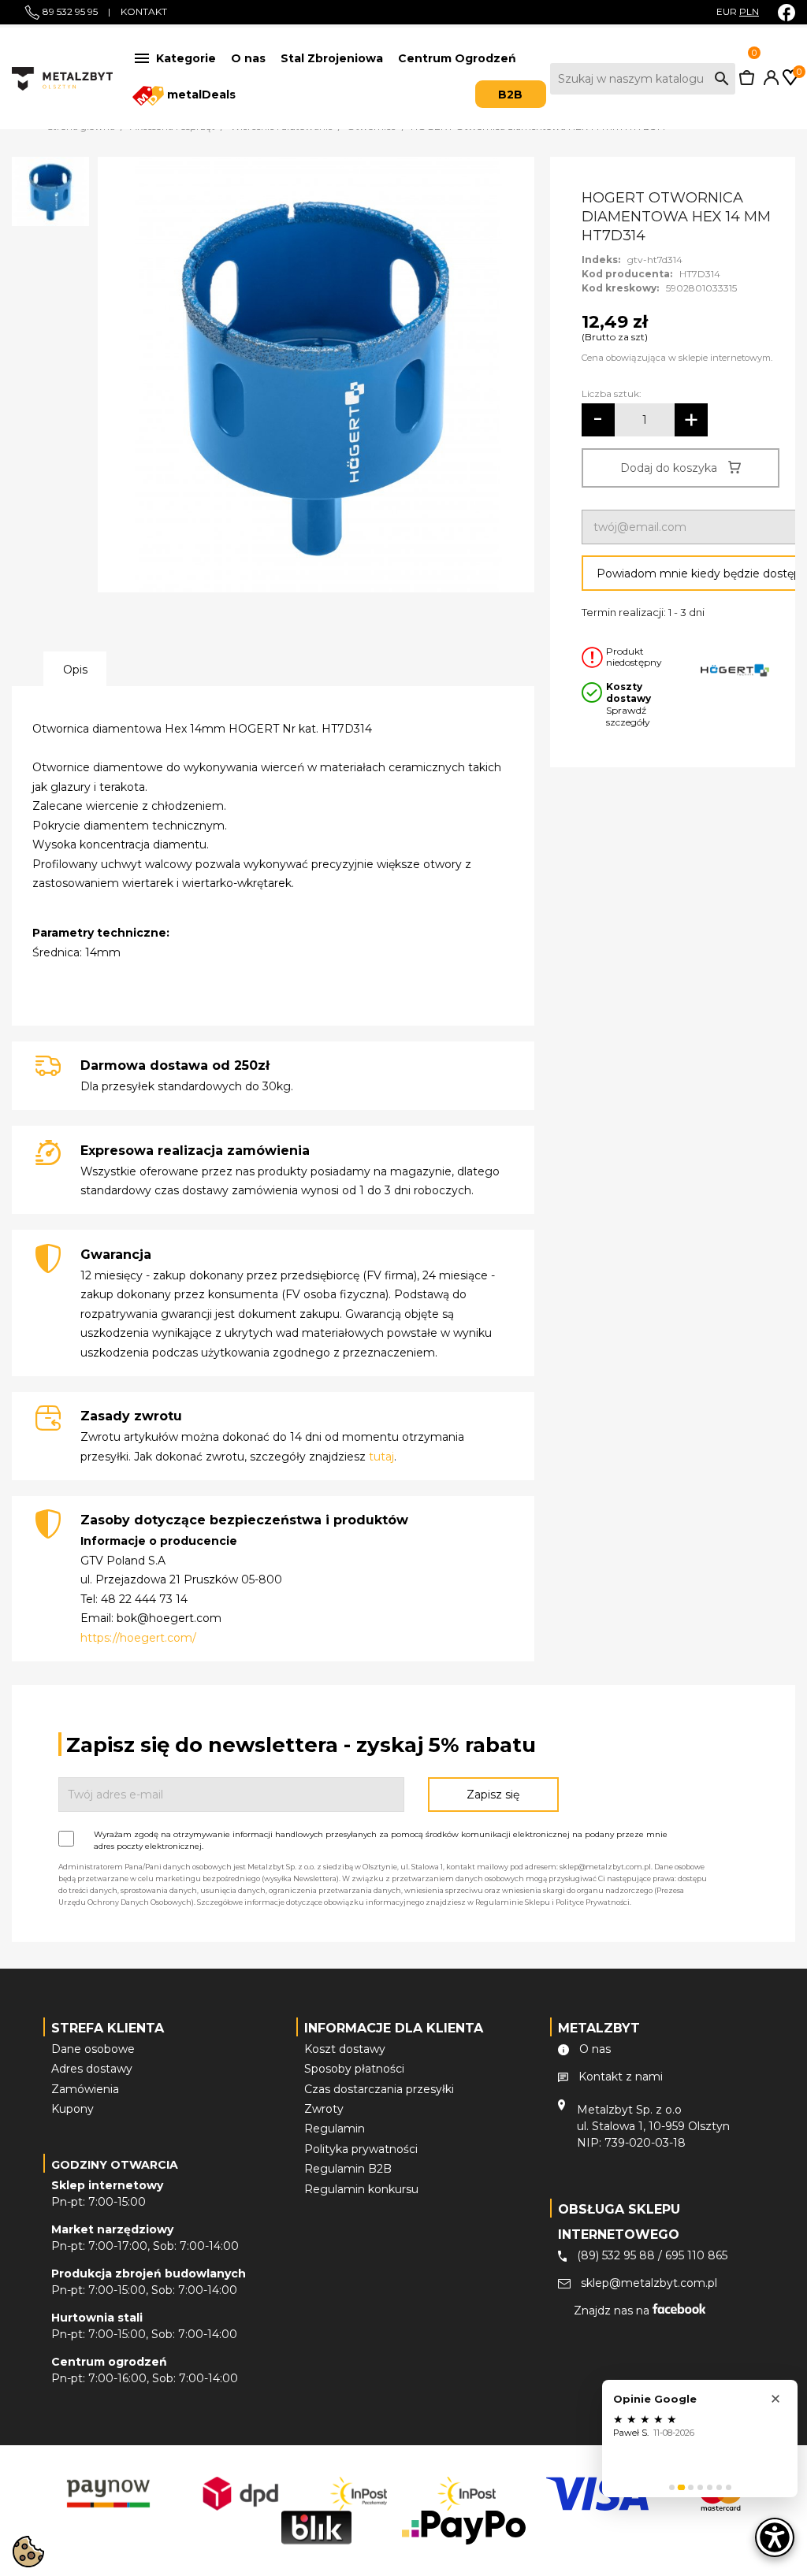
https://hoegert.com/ (138, 1638)
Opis (75, 670)
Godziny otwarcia (115, 2165)
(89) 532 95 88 (616, 2255)
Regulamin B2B (348, 2169)
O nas (248, 58)
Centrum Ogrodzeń (457, 58)
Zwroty (324, 2109)
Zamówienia (85, 2089)
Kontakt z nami (621, 2077)
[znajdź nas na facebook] (787, 12)
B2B (510, 95)
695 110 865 (696, 2255)
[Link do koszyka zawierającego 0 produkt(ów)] (747, 81)
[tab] (672, 2487)
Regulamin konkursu (361, 2189)
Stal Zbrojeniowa (332, 58)
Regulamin (335, 2129)
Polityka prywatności (361, 2149)
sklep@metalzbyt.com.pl (649, 2283)
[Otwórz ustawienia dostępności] (775, 2537)
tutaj (381, 1457)
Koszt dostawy (345, 2049)
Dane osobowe (93, 2049)
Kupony (73, 2109)
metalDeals (200, 95)
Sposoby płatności (354, 2069)
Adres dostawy (92, 2069)
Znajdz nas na (613, 2311)
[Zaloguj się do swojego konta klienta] (768, 81)
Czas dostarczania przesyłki (379, 2089)
